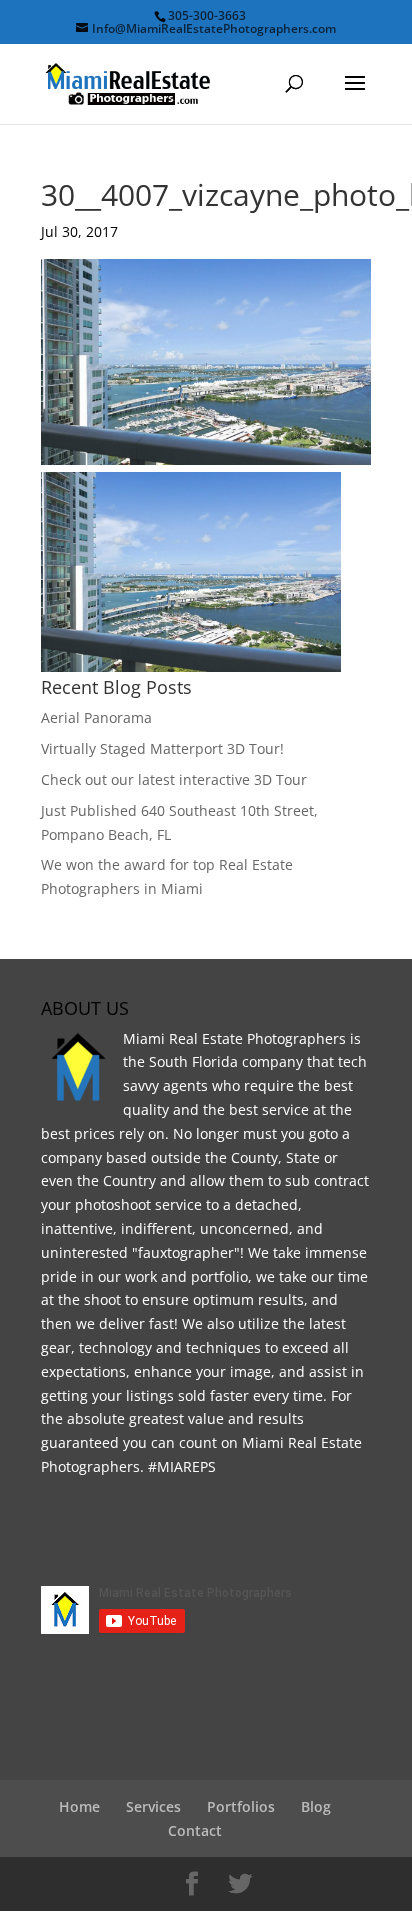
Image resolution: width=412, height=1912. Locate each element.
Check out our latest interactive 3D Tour (174, 779)
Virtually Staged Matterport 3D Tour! (162, 748)
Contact (195, 1830)
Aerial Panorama (96, 717)
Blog (316, 1806)
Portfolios (241, 1806)
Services (153, 1806)
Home (79, 1806)
